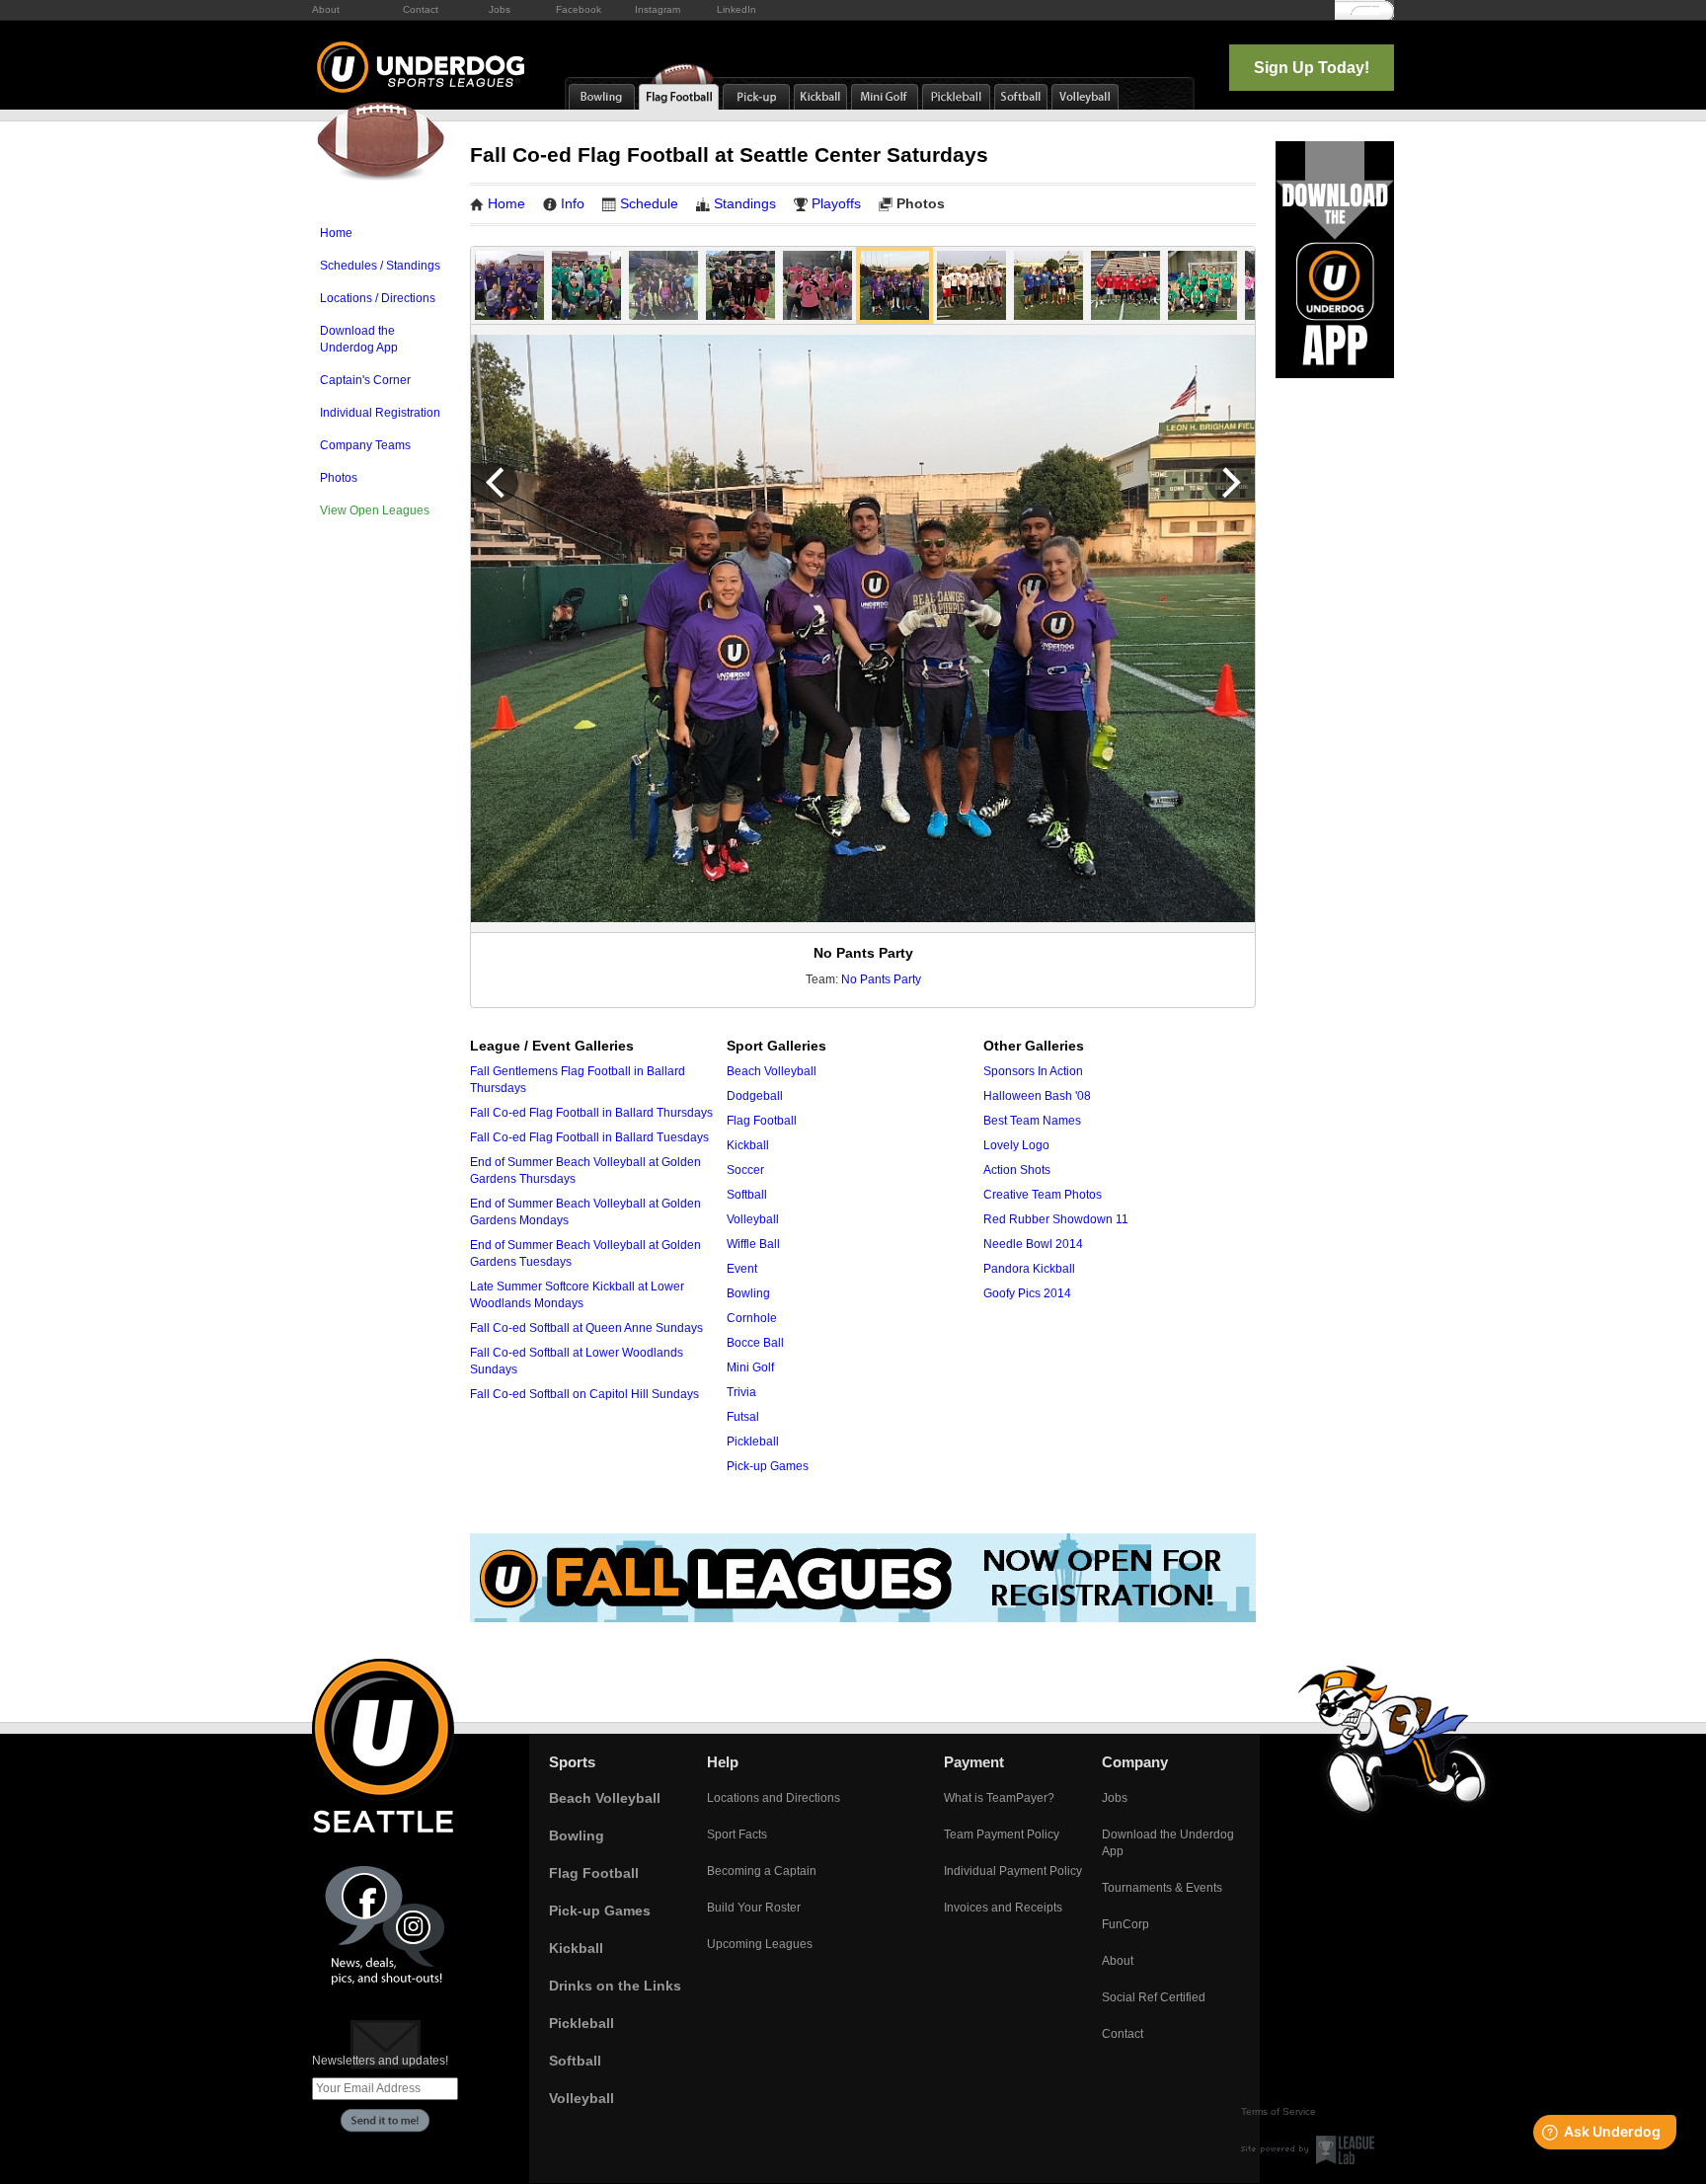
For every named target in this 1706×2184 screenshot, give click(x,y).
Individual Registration (380, 413)
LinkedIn (737, 9)
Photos (339, 478)
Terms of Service (1279, 2111)
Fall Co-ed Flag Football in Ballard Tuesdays (589, 1137)
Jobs (500, 9)
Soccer (745, 1170)
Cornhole (752, 1318)
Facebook (579, 9)
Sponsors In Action (1033, 1071)
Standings (745, 203)
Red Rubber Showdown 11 (1056, 1219)
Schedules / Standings (380, 266)
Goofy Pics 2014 (1027, 1293)
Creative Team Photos (1043, 1195)
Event (742, 1269)
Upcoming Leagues (760, 1944)
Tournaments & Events (1162, 1888)
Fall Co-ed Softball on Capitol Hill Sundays (584, 1394)
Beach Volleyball (772, 1071)
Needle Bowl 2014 (1033, 1244)
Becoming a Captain (762, 1871)
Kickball (748, 1145)
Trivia (741, 1392)
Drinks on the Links (615, 1986)
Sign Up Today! (1312, 68)
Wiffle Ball (753, 1244)
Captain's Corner (365, 380)
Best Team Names (1032, 1121)
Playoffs (836, 203)
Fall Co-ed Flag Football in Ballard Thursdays (591, 1113)
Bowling (748, 1293)
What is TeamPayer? (999, 1798)
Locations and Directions (774, 1798)
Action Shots (1017, 1170)
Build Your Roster (754, 1908)
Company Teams (365, 445)
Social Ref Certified (1154, 1997)
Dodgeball (755, 1096)
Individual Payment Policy (1013, 1871)
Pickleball (753, 1442)
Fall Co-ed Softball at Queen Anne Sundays (586, 1328)
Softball (747, 1195)
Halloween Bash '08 (1037, 1096)
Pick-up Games (768, 1466)
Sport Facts (737, 1834)
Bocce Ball (755, 1343)
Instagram (658, 9)
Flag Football (762, 1121)
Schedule (649, 203)
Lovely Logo (1016, 1145)
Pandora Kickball (1029, 1269)
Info (573, 203)
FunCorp (1125, 1924)
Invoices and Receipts (1003, 1908)
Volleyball (753, 1219)
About (326, 9)
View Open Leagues (375, 510)
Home (336, 233)
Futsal (743, 1417)
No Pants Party (881, 979)
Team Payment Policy (1002, 1834)
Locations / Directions (378, 298)
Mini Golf (750, 1367)
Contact (421, 9)
